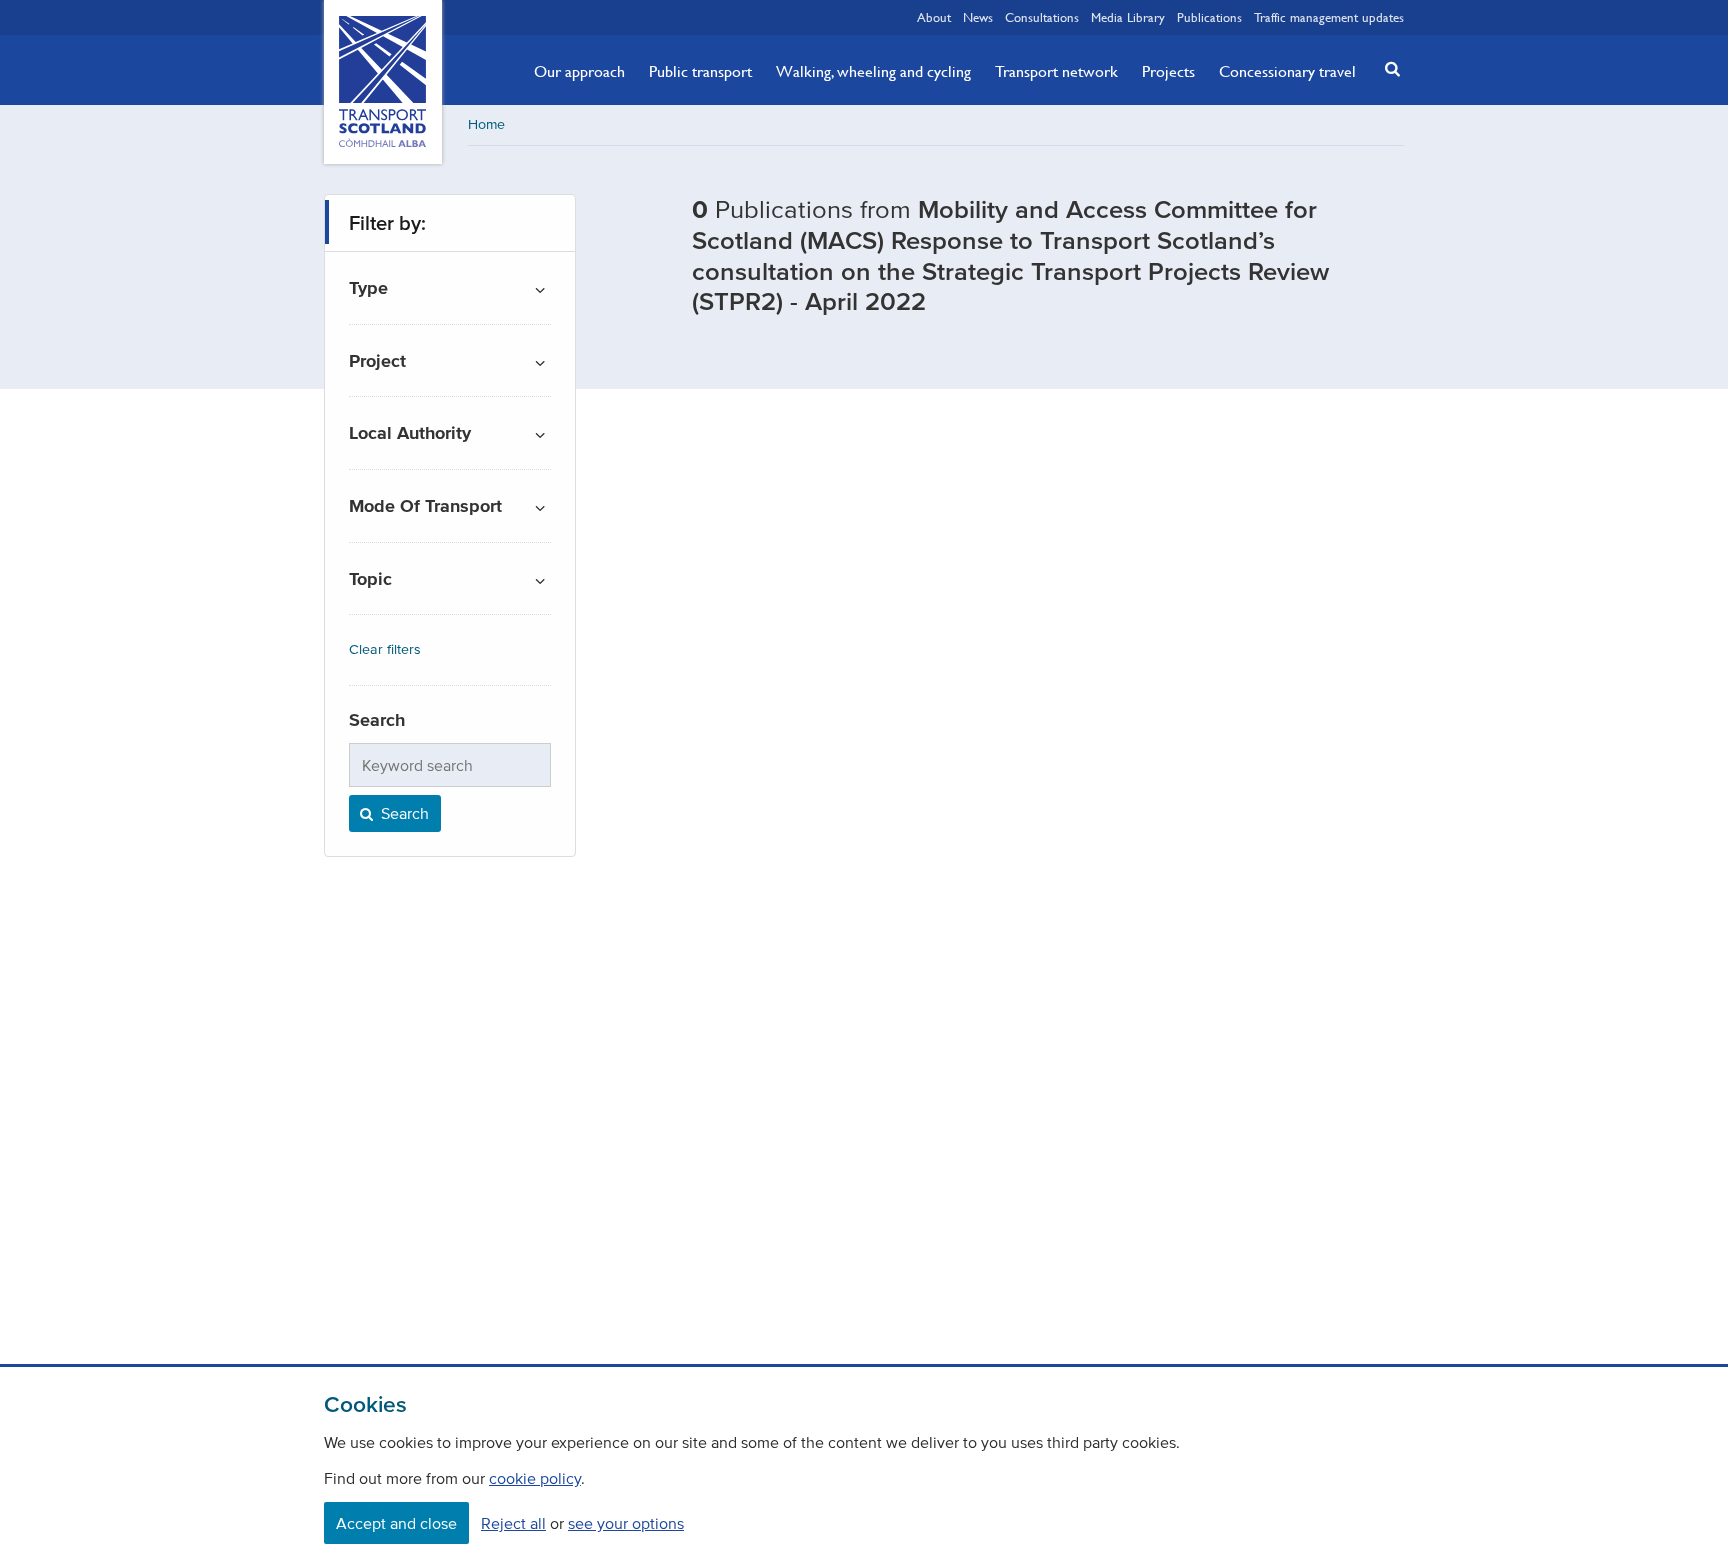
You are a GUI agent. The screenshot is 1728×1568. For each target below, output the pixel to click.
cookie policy (535, 1478)
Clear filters (385, 649)
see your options (626, 1523)
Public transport (700, 71)
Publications (1209, 17)
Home (486, 124)
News (978, 17)
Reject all (513, 1523)
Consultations (1042, 17)
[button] (1387, 68)
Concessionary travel (1287, 71)
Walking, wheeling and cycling (873, 71)
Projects (1168, 71)
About (934, 17)
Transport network (1056, 71)
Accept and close (396, 1523)
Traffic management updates (1329, 17)
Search (403, 813)
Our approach (579, 71)
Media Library (1128, 17)
